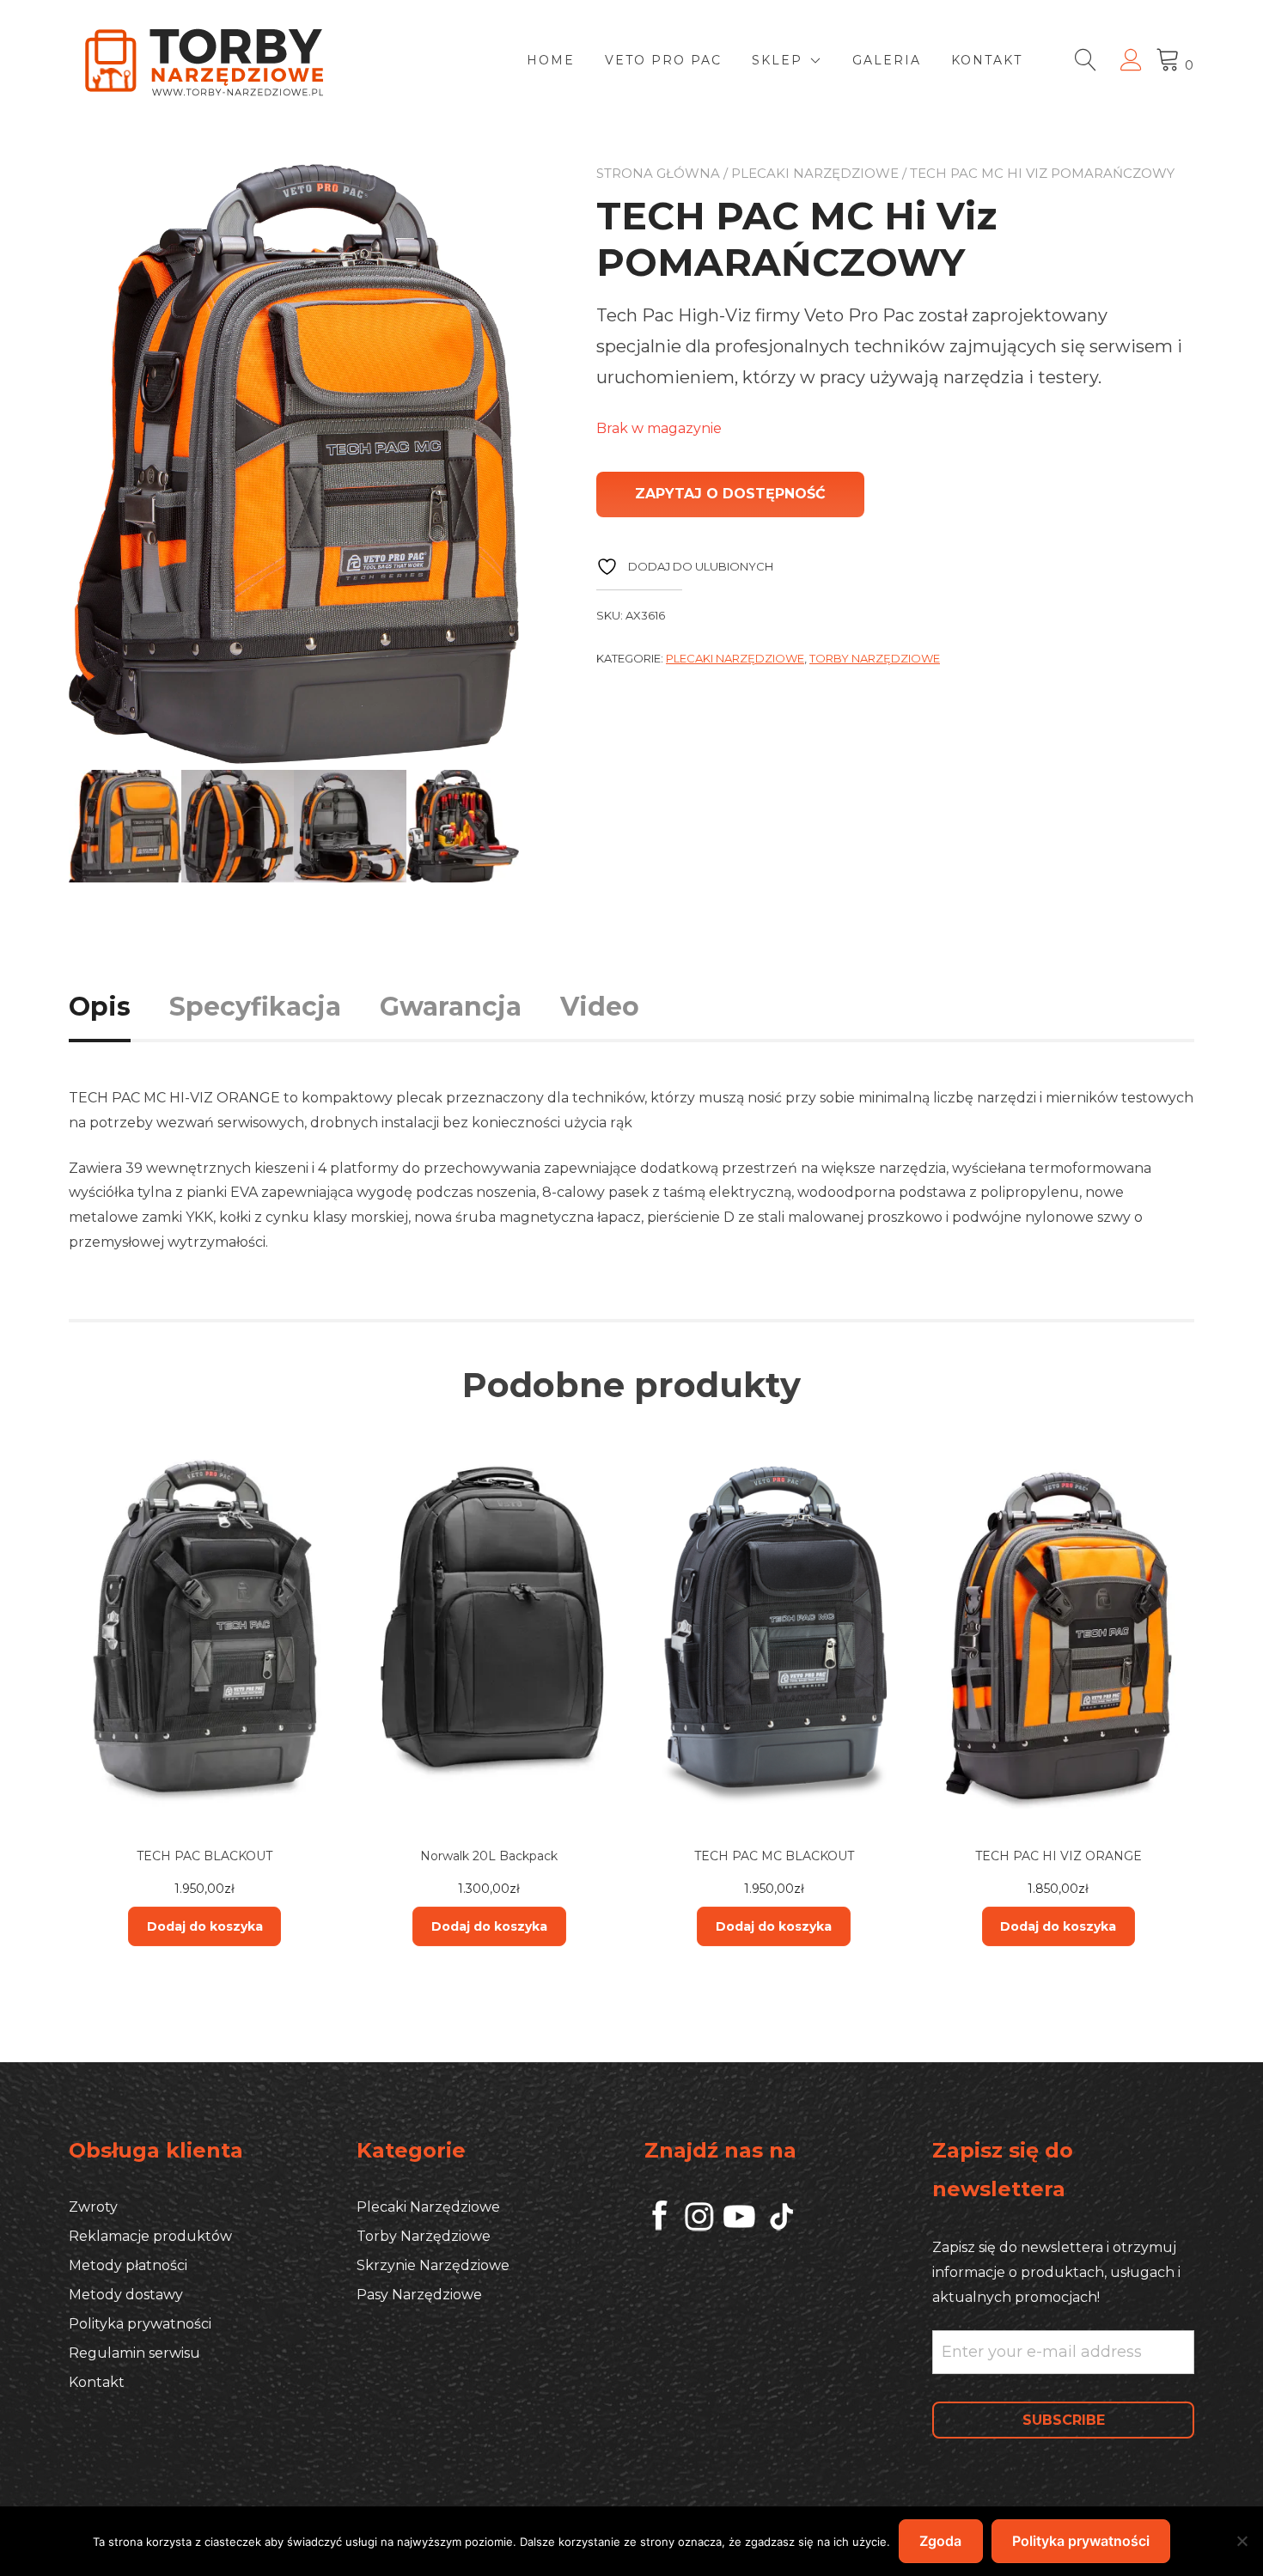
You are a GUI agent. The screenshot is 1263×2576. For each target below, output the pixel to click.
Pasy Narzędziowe (419, 2295)
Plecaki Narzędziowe (815, 173)
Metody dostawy (126, 2295)
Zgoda (940, 2541)
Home (551, 60)
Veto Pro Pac (663, 60)
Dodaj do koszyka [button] (205, 1926)
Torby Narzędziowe (875, 658)
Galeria (887, 60)
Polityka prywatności (140, 2324)
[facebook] (664, 2227)
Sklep (777, 60)
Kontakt (987, 60)
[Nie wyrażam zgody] (1242, 2541)
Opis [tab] (100, 1007)
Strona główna (658, 173)
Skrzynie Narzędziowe (433, 2265)
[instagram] (740, 2227)
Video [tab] (600, 1007)
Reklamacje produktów (150, 2236)
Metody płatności (128, 2265)
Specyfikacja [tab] (255, 1007)
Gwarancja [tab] (451, 1007)
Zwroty (93, 2207)
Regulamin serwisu (134, 2353)
